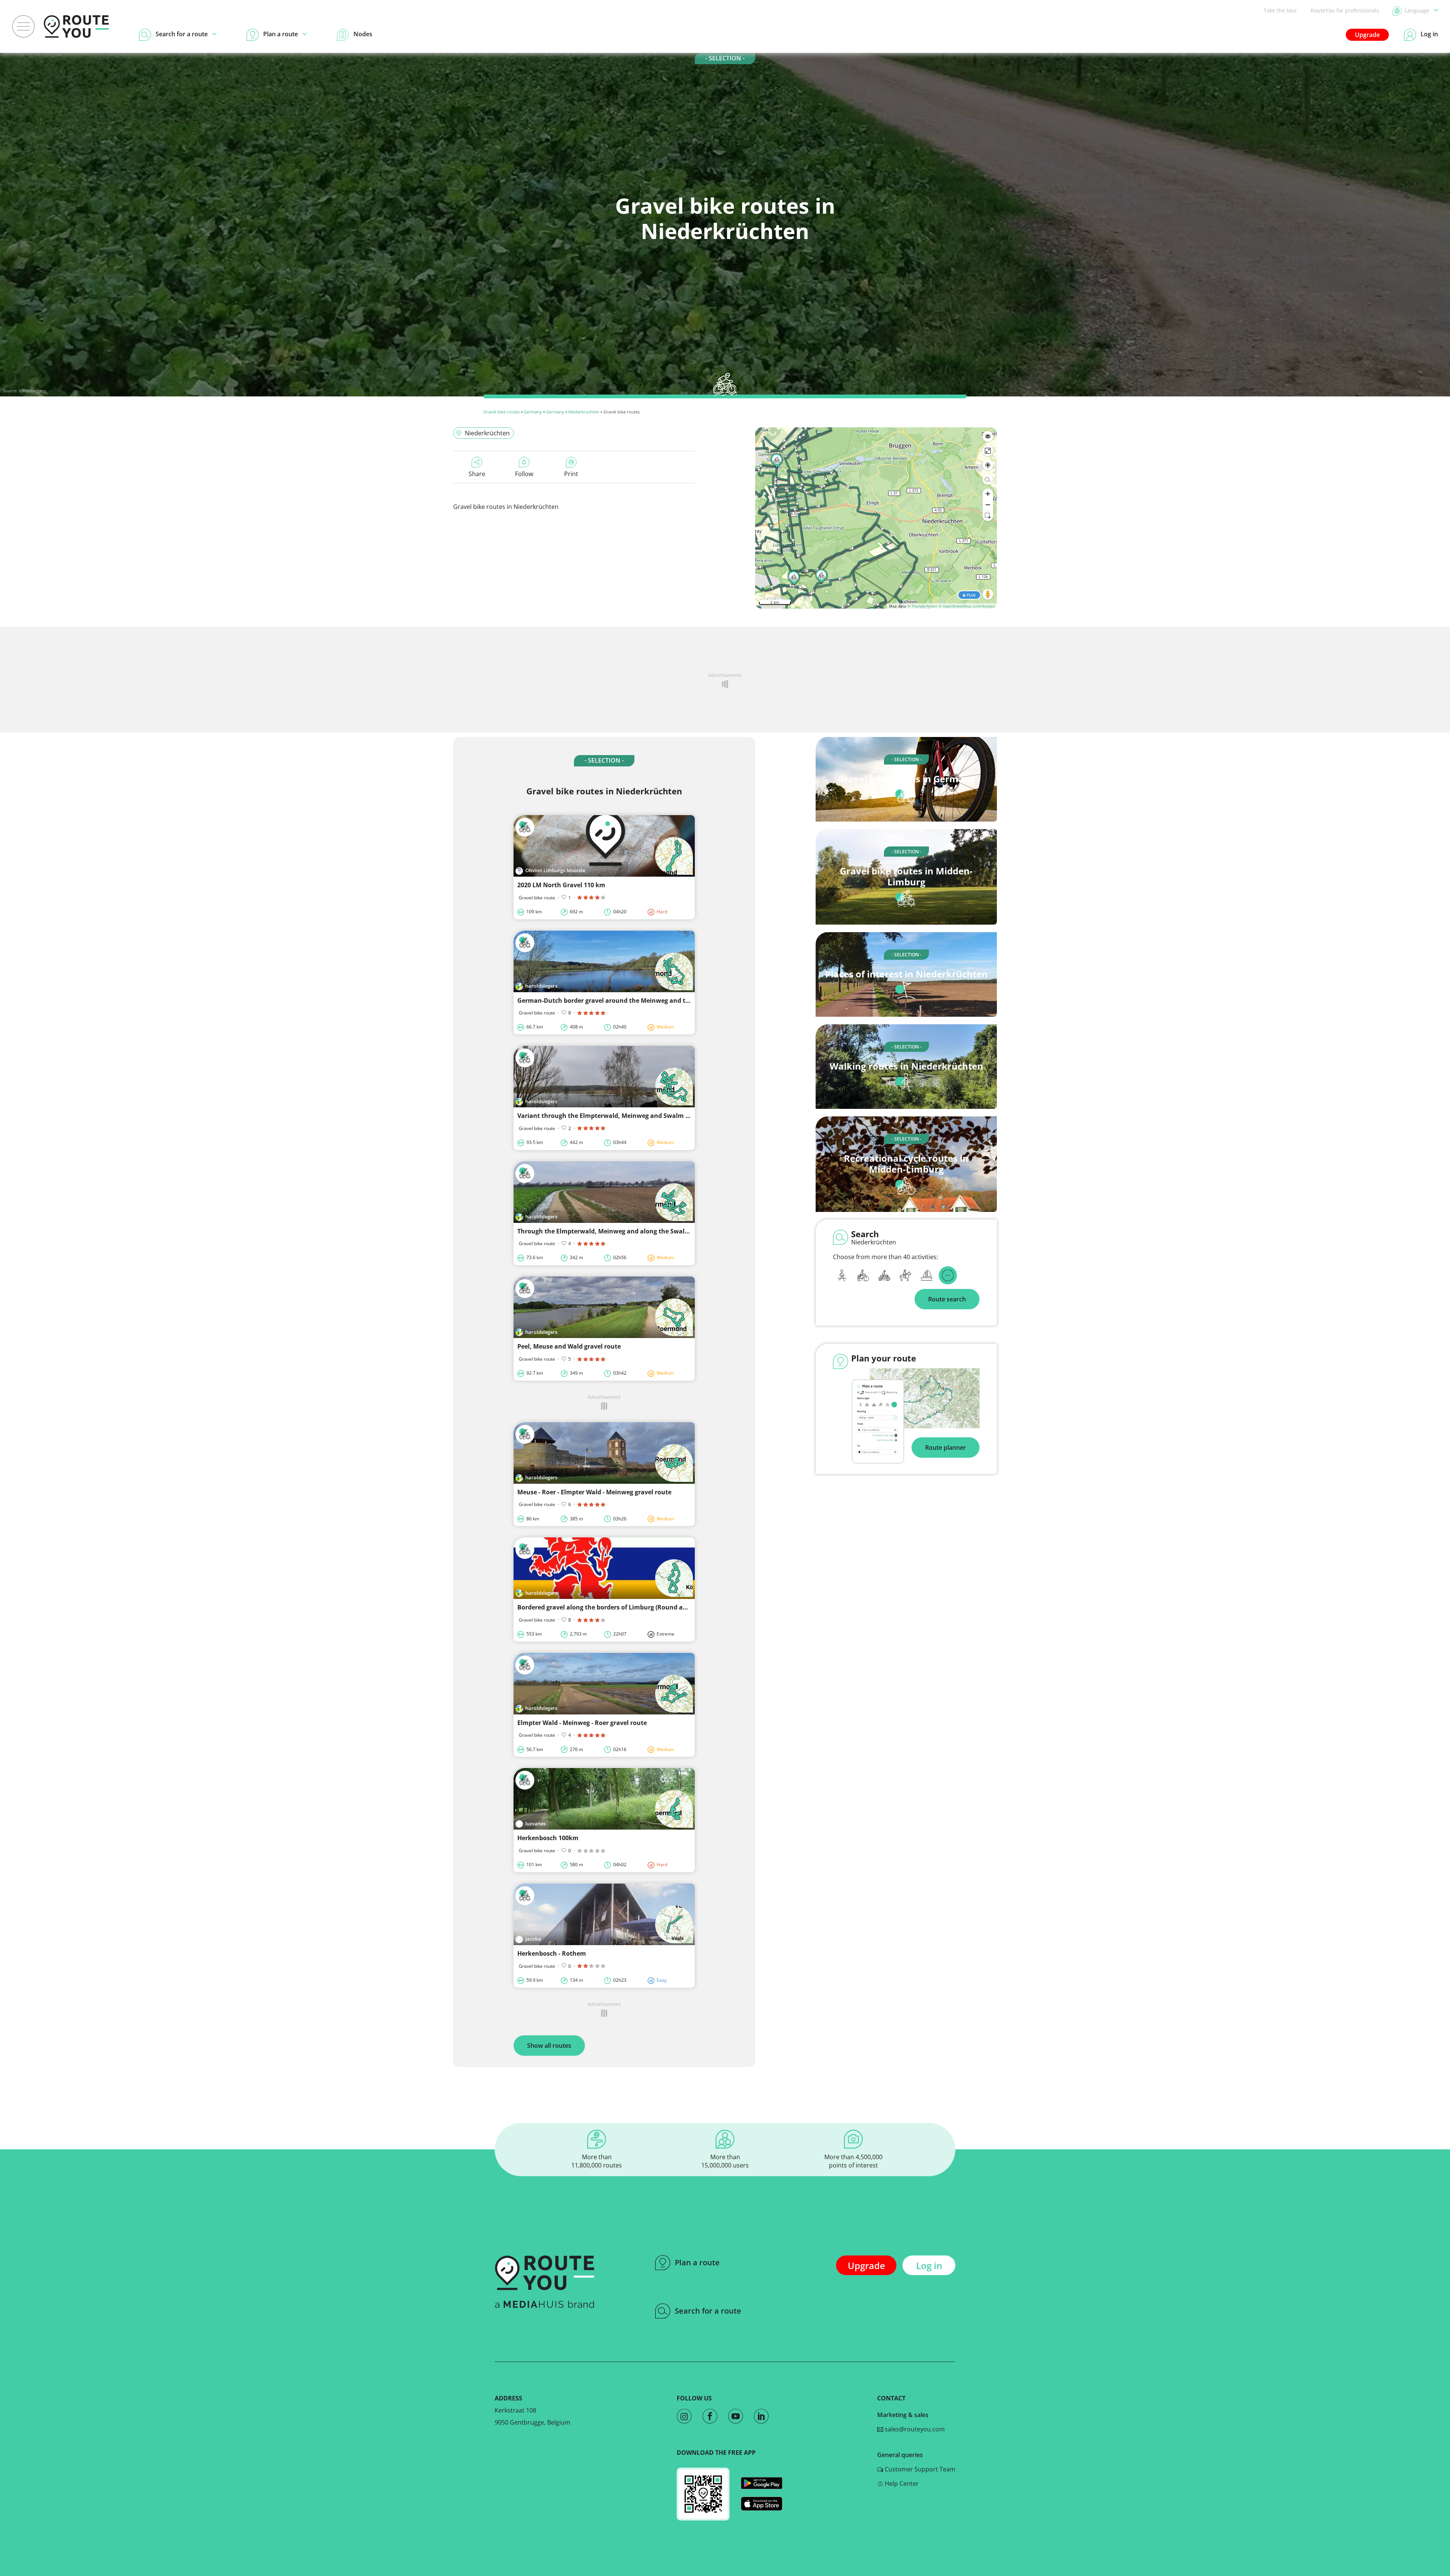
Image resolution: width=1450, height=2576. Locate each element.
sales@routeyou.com (914, 2429)
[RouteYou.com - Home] (76, 26)
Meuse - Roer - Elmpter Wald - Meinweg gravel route (594, 1492)
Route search (947, 1299)
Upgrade (1367, 35)
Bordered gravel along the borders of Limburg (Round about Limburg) (622, 1607)
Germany (533, 412)
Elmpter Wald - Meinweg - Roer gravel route (582, 1723)
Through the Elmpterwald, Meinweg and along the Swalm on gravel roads (628, 1231)
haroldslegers (32, 391)
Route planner (946, 1448)
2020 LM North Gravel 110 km (561, 885)
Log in (929, 2265)
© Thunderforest (922, 606)
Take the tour (1280, 10)
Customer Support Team (919, 2469)
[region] (876, 518)
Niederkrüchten (584, 412)
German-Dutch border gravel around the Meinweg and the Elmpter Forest (628, 1000)
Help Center (901, 2484)
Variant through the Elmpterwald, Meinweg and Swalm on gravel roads (625, 1116)
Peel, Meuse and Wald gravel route (569, 1346)
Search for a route (708, 2311)
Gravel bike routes (501, 412)
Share (477, 474)
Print (571, 474)
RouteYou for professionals (1345, 10)
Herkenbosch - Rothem (552, 1953)
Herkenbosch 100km (548, 1838)
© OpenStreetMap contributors (966, 606)
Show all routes (549, 2046)
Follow (524, 474)
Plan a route (697, 2262)
